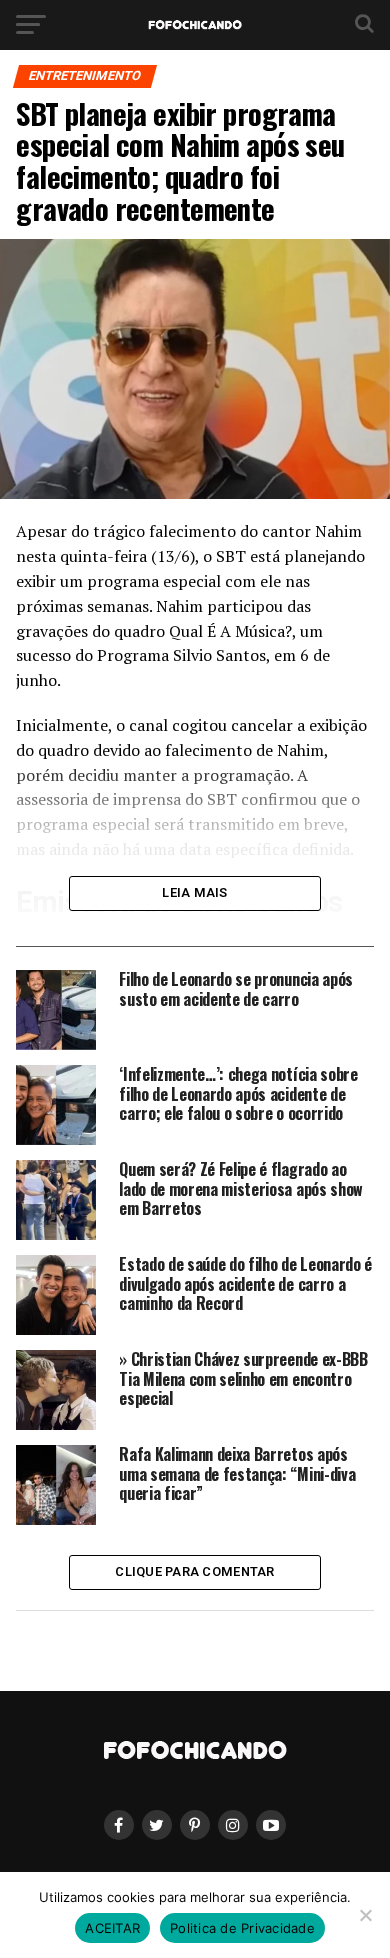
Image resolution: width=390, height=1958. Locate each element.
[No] (365, 1915)
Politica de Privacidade (242, 1928)
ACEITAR (112, 1928)
